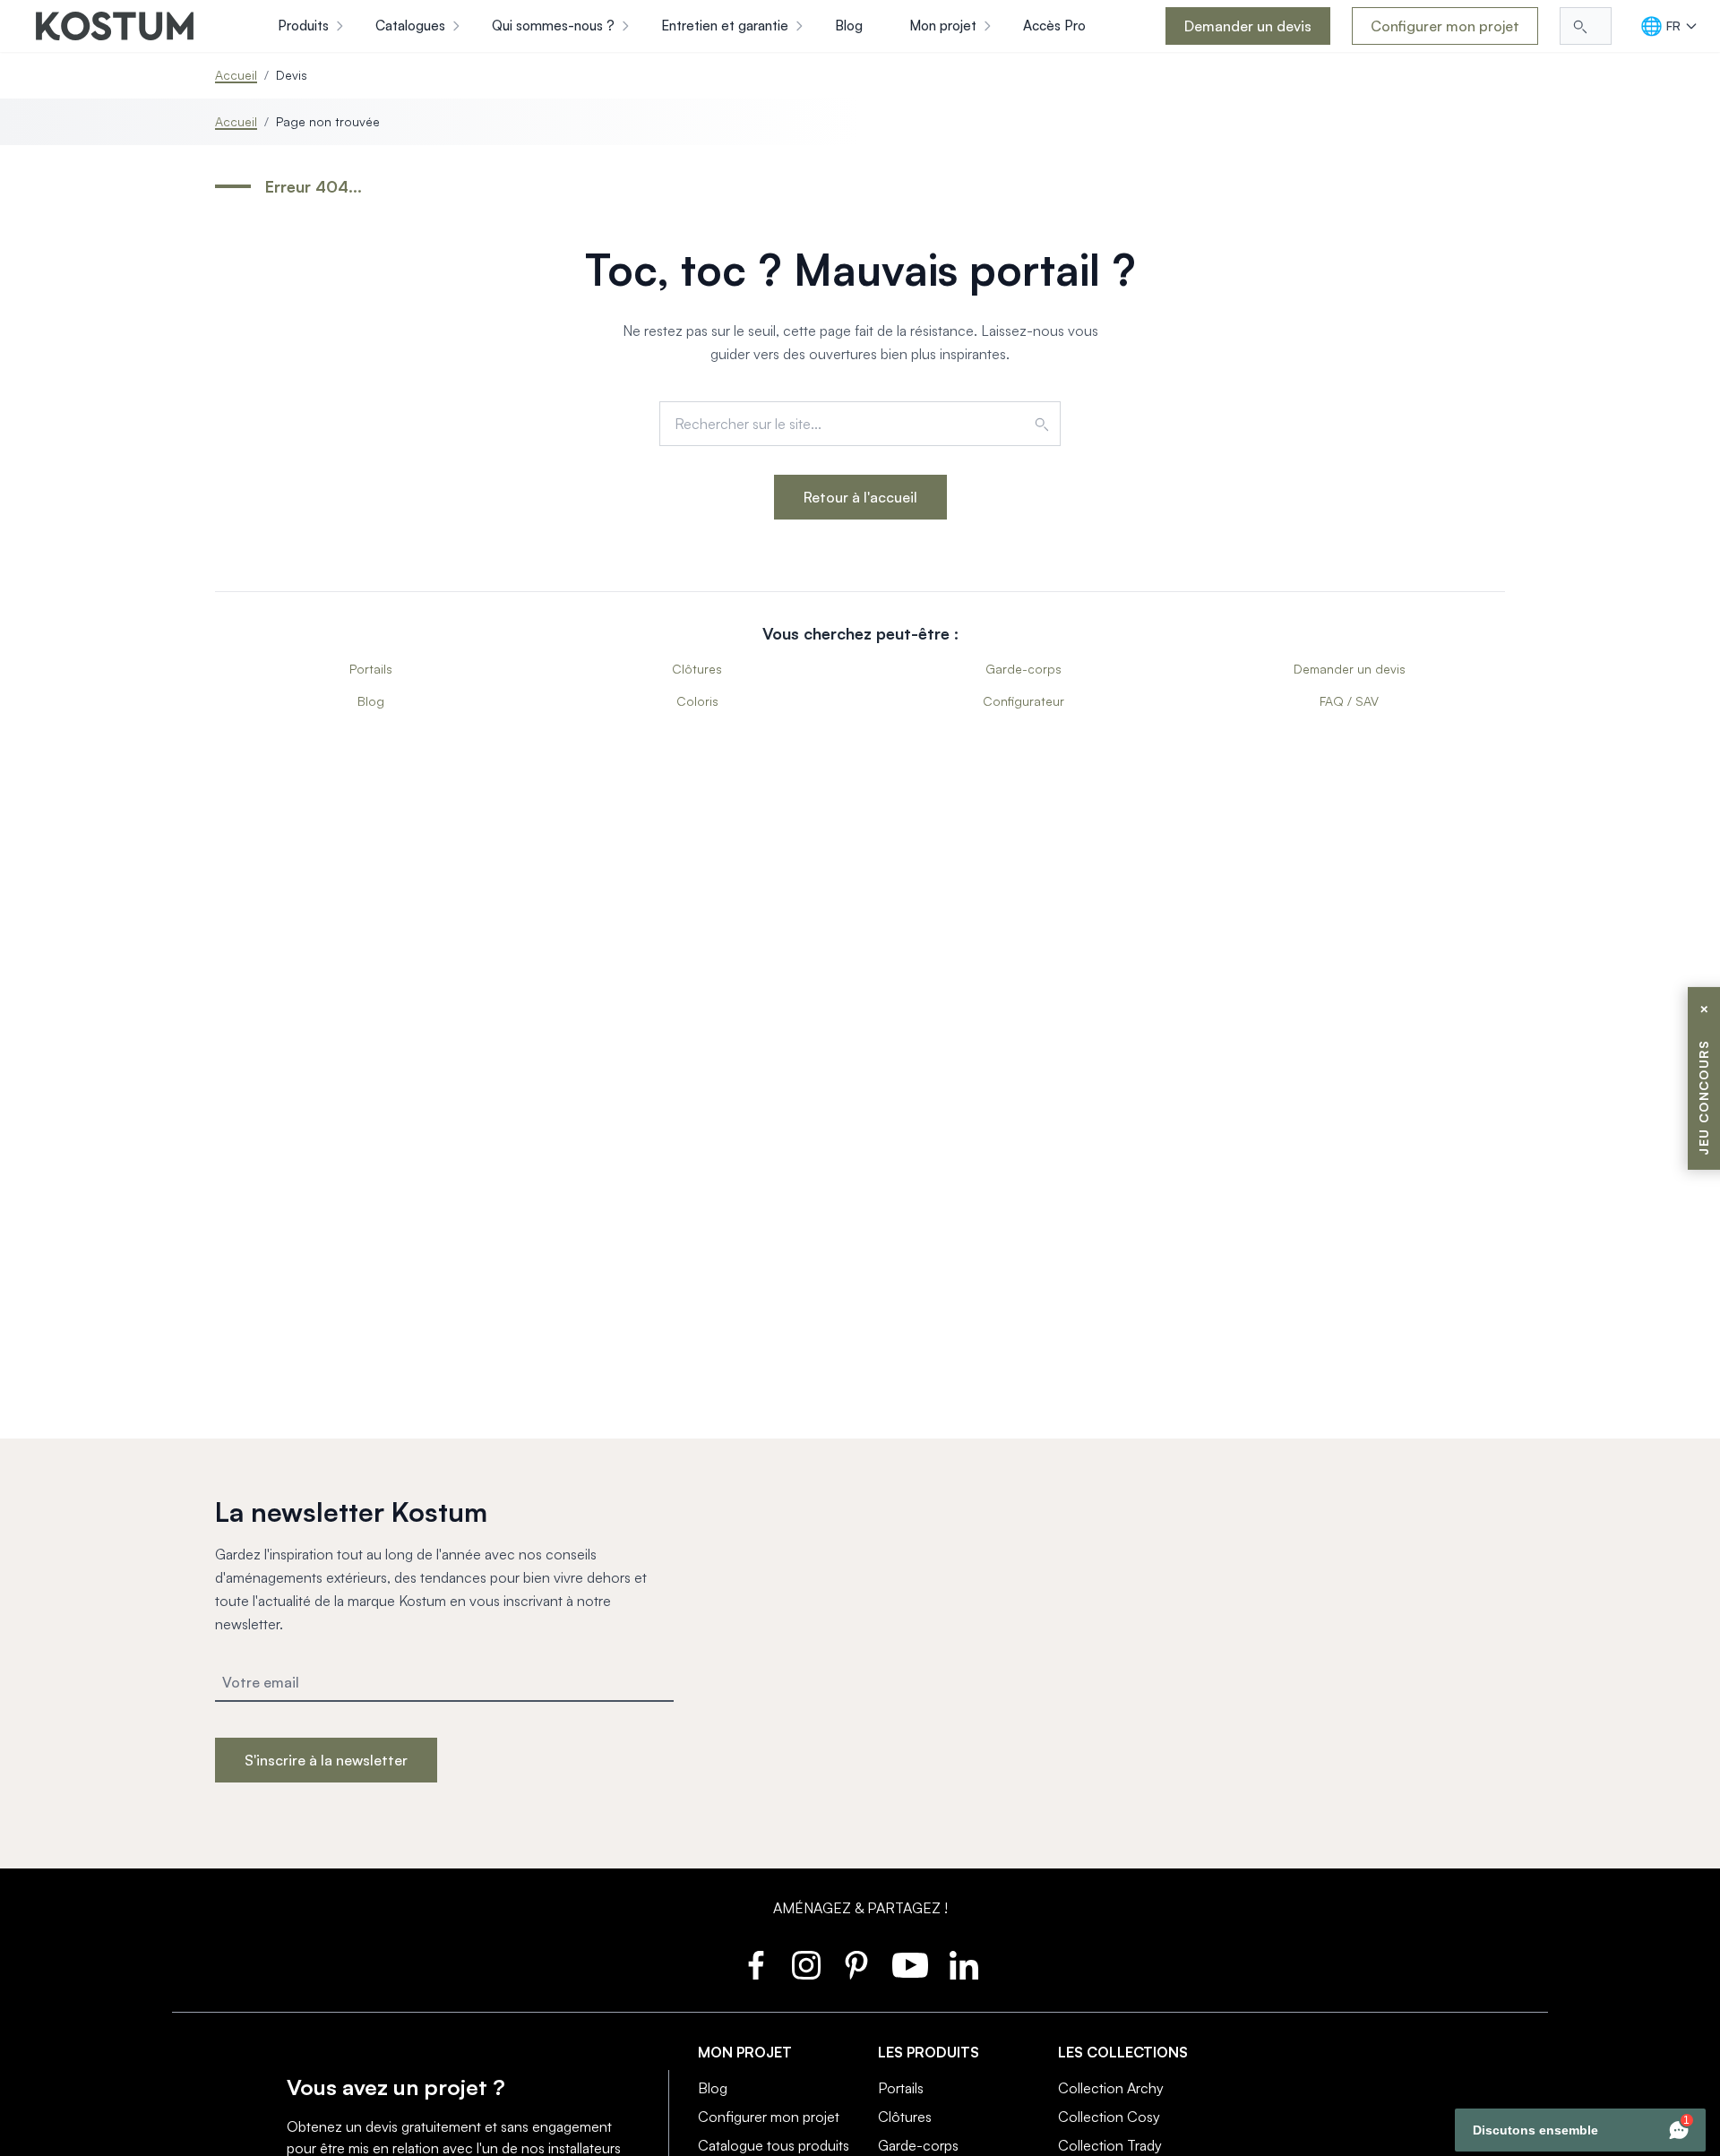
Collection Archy (1111, 2088)
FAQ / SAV (1349, 701)
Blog (371, 701)
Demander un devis (1248, 26)
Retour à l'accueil (860, 497)
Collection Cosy (1109, 2117)
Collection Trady (1110, 2145)
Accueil (236, 75)
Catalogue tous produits (774, 2145)
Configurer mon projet (1445, 26)
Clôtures (697, 669)
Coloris (697, 701)
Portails (371, 669)
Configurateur (1023, 701)
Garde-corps (1023, 669)
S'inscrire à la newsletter (326, 1760)
